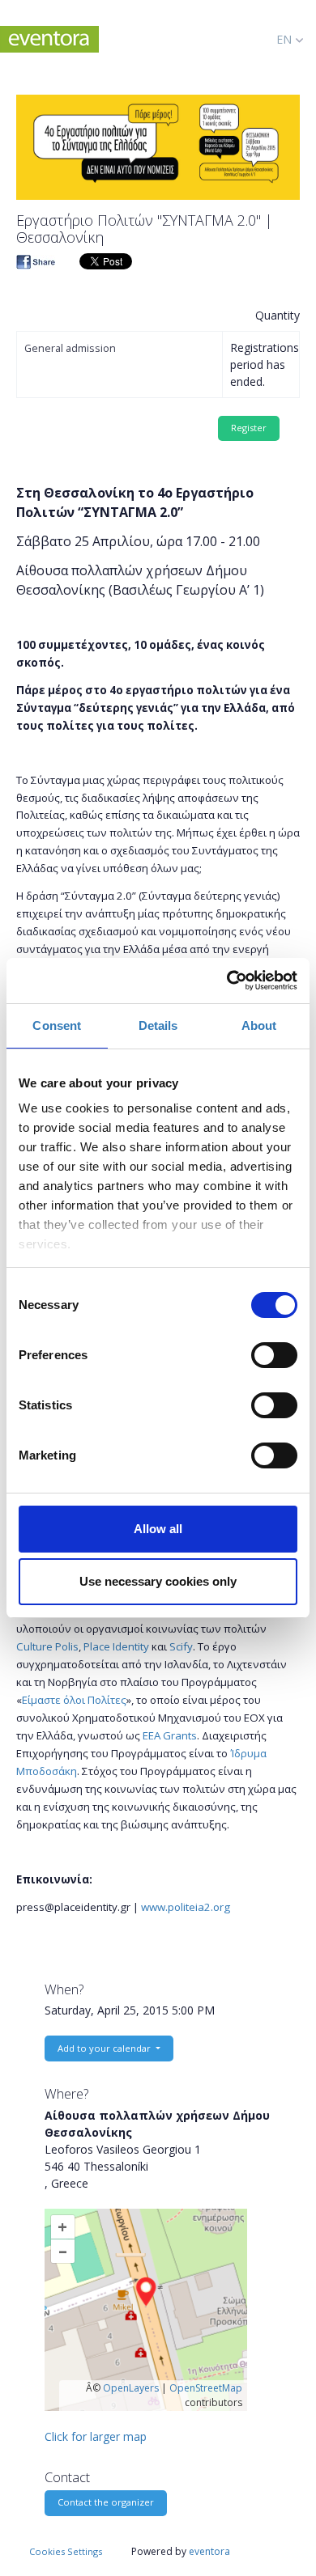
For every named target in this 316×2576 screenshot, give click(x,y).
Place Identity (115, 1646)
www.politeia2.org (184, 1907)
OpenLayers (131, 2388)
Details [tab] (158, 1025)
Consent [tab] (57, 1025)
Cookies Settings (66, 2551)
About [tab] (259, 1025)
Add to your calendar (105, 2048)
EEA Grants (170, 1735)
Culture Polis (47, 1646)
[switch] (274, 1355)
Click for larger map (96, 2436)
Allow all (158, 1529)
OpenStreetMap (206, 2388)
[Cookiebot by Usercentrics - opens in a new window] (227, 981)
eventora (209, 2551)
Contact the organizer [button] (106, 2502)
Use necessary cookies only (158, 1581)
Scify (180, 1646)
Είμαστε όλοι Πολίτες (74, 1700)
